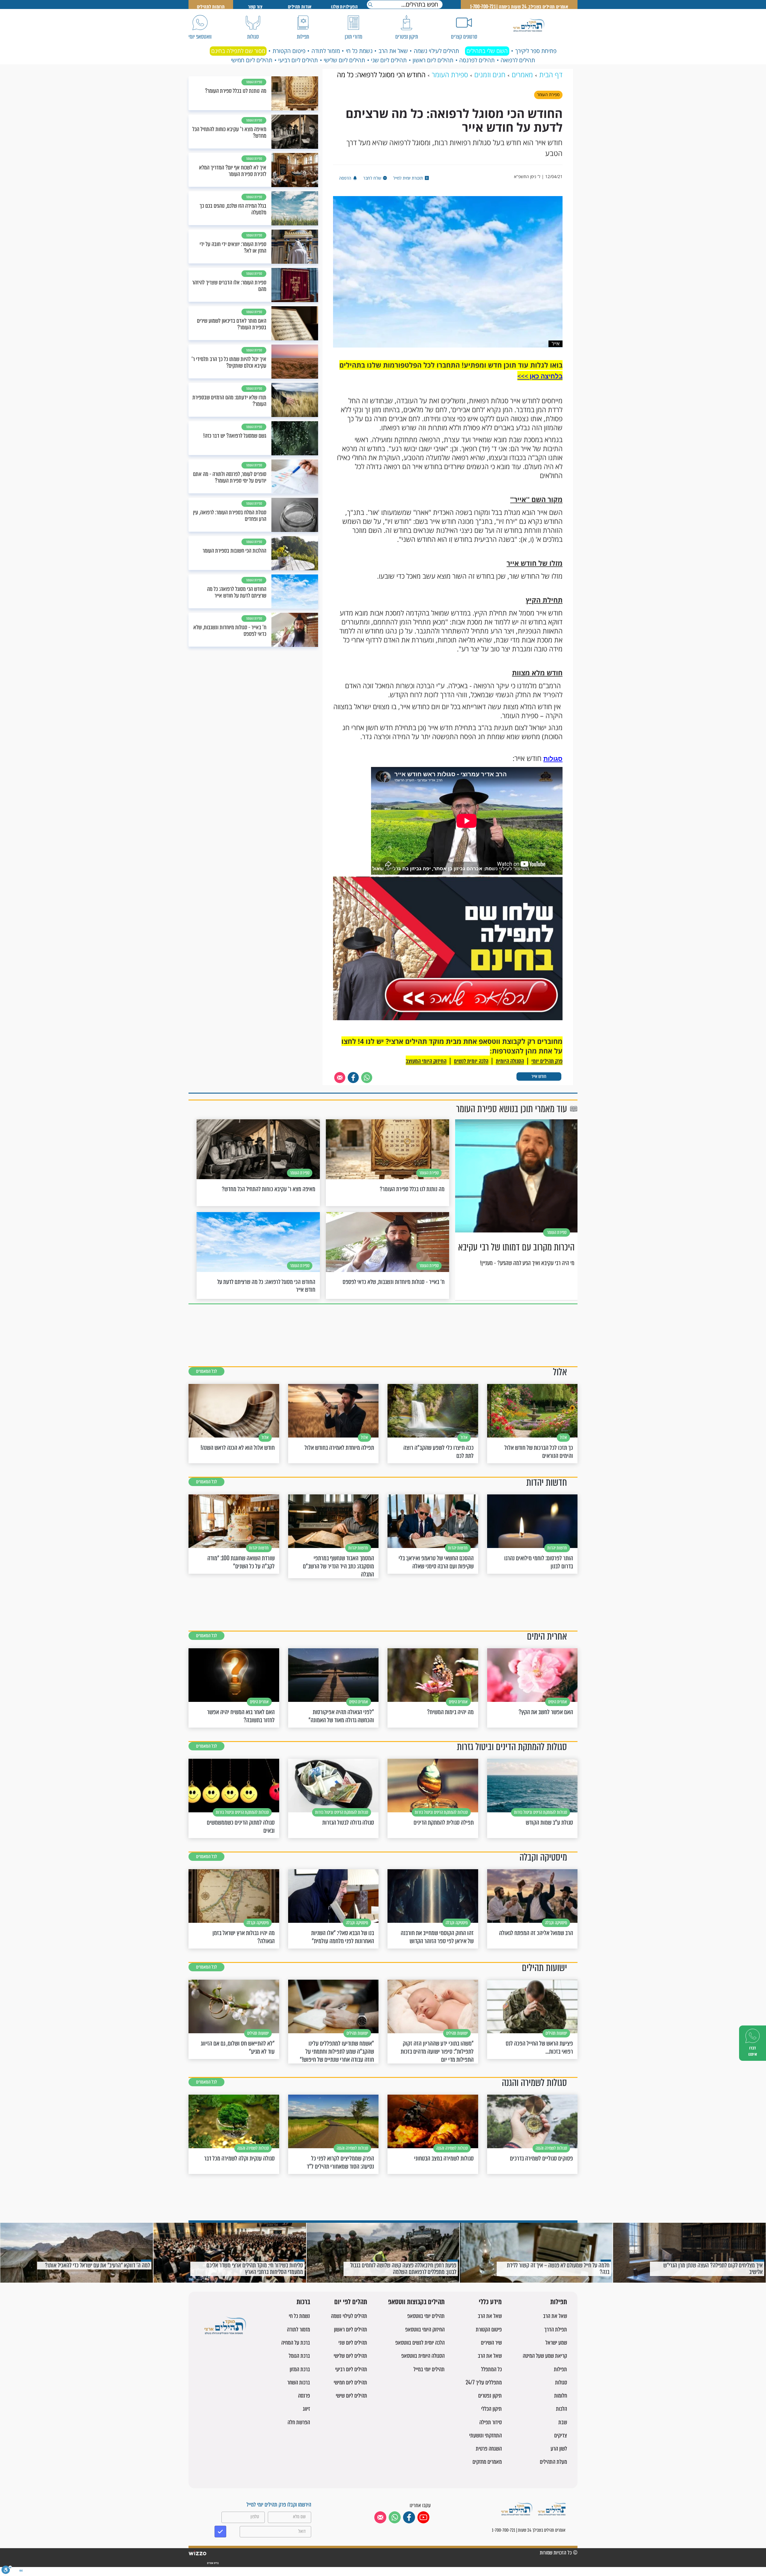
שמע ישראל (556, 2343)
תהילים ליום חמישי (252, 60)
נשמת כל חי (359, 51)
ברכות (303, 2302)
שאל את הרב (393, 51)
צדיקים (561, 2435)
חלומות (561, 2396)
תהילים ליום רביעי (298, 60)
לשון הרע (559, 2449)
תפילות (559, 2302)
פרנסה (304, 2396)
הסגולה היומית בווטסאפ (423, 2356)
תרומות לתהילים (211, 7)
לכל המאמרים (206, 1371)
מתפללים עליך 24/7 (484, 2382)
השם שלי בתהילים (487, 51)
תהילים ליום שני (389, 60)
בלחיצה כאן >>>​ (540, 376)
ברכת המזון (300, 2369)
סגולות (553, 759)
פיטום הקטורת (289, 51)
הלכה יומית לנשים (471, 1061)
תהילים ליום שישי (351, 2396)
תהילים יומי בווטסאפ (426, 2316)
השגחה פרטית (489, 2449)
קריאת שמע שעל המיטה (545, 2356)
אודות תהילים (300, 7)
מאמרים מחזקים (487, 2462)
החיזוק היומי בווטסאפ (425, 2329)
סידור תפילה (491, 2422)
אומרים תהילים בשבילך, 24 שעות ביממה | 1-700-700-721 (519, 7)
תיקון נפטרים (490, 2396)
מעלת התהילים (553, 2462)
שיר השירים (491, 2343)
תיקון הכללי (491, 2409)
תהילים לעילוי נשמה (436, 51)
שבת (563, 2422)
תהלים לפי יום (351, 2302)
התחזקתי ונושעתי (485, 2435)
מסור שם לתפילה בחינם (238, 51)
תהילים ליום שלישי (344, 60)
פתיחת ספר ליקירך (536, 51)
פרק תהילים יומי (547, 1061)
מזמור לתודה (326, 51)
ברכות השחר (299, 2382)
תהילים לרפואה (518, 60)
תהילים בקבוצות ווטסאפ (416, 2302)
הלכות (561, 2409)
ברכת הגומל (299, 2356)
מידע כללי (490, 2302)
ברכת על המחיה (296, 2343)
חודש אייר (539, 1076)
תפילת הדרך (556, 2329)
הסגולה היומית (510, 1061)
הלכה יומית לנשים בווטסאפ (420, 2343)
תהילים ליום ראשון (433, 60)
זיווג (306, 2409)
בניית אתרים (213, 2563)
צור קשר (255, 7)
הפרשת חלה (299, 2422)
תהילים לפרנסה (477, 60)
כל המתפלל (491, 2369)
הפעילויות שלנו (344, 7)
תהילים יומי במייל (429, 2369)
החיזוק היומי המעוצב (426, 1061)
